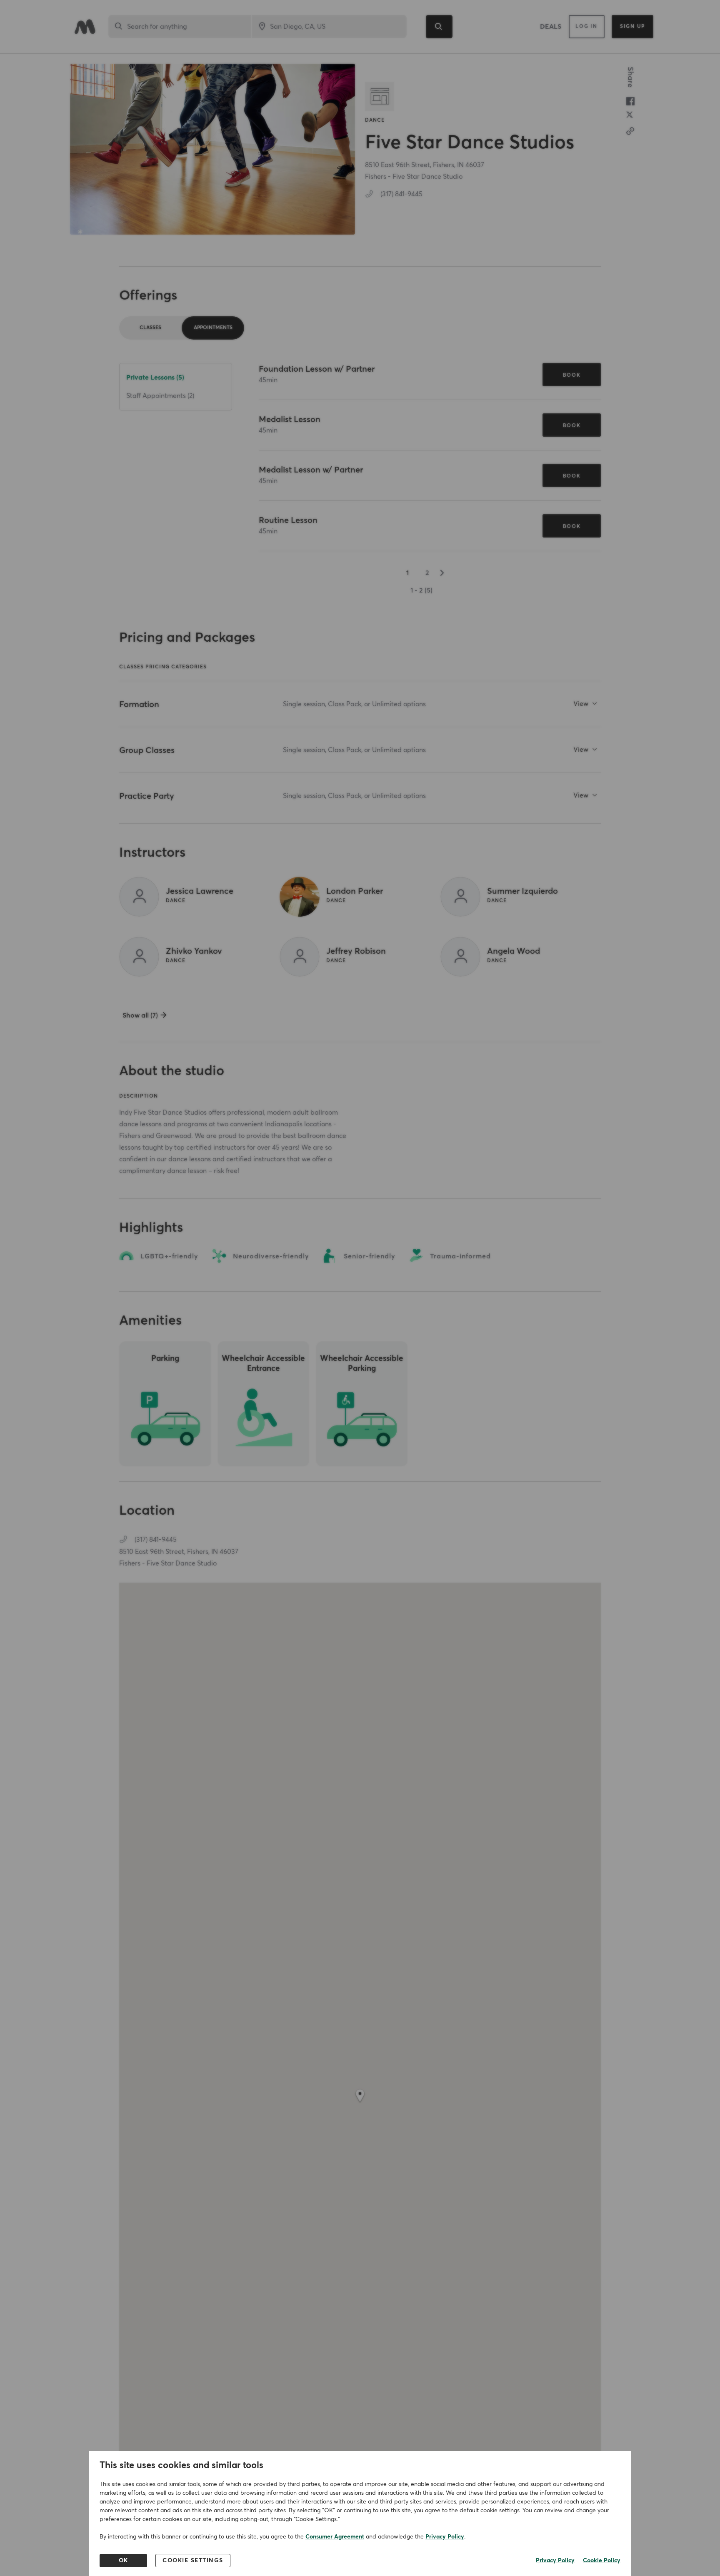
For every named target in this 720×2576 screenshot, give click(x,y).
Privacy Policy (445, 2537)
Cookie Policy (602, 2561)
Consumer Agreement (335, 2537)
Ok (124, 2561)
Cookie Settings (193, 2561)
